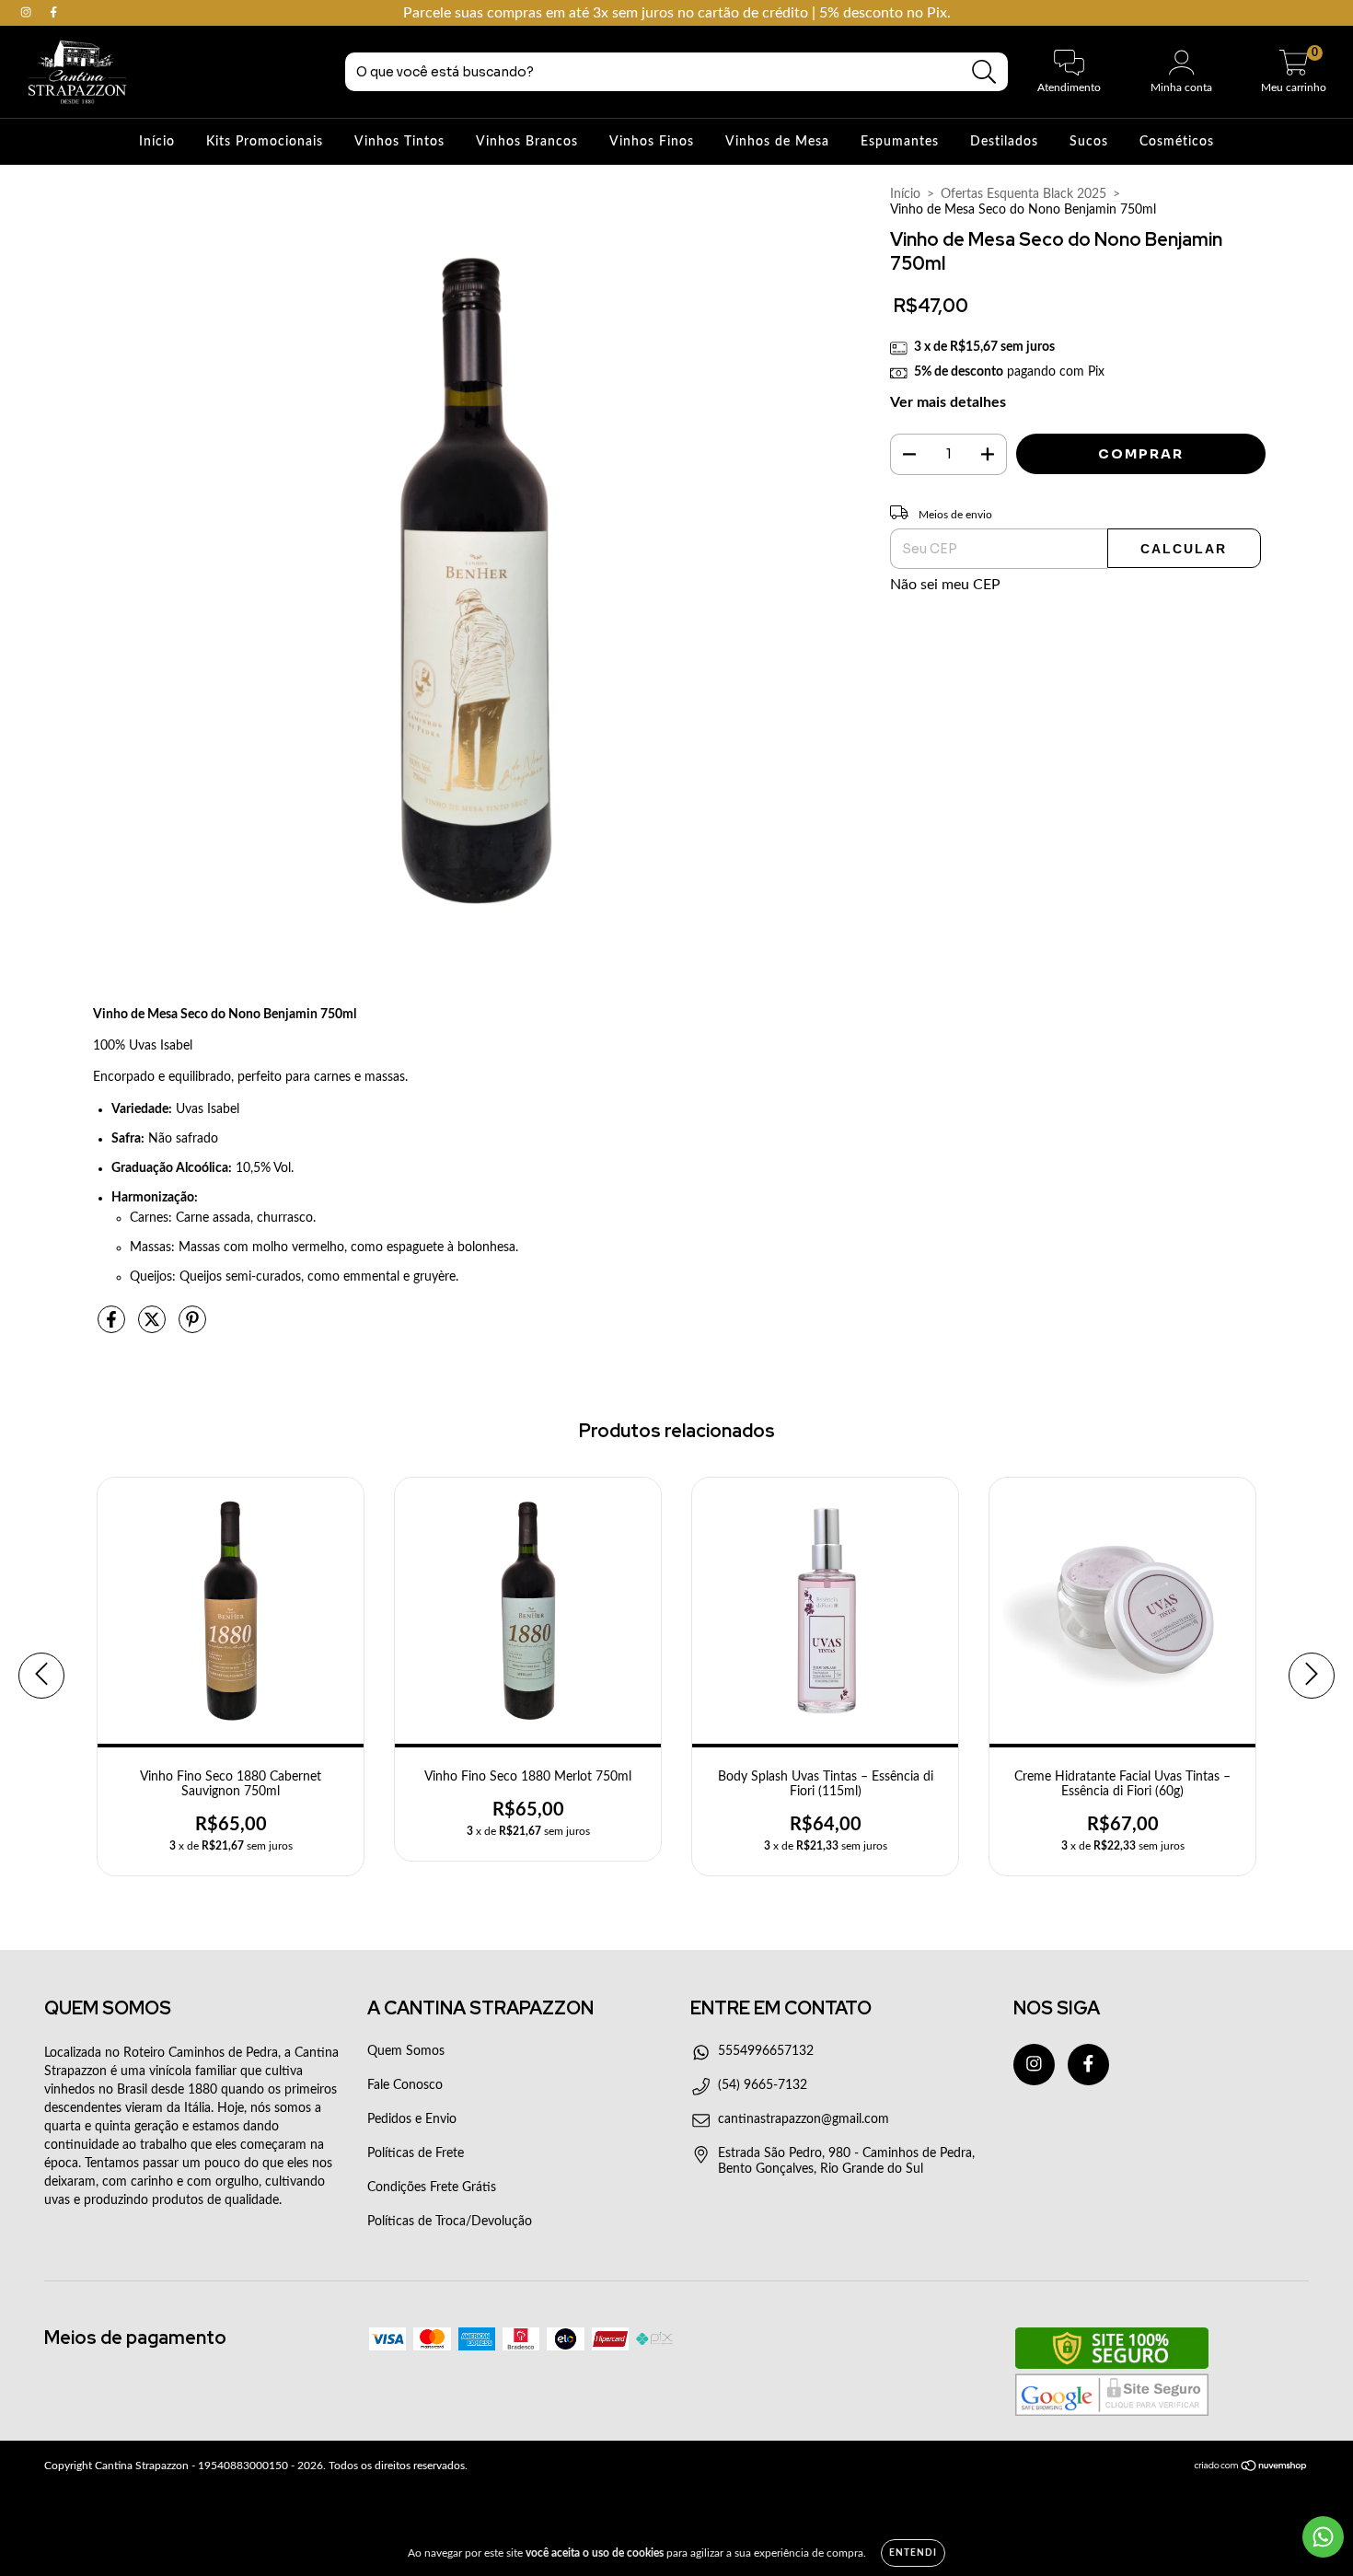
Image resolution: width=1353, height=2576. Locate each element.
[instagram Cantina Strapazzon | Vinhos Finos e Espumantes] (28, 13)
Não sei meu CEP (945, 585)
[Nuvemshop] (1251, 2468)
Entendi (913, 2553)
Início (157, 142)
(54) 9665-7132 (763, 2085)
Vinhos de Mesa (777, 142)
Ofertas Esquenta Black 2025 (1023, 194)
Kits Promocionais (265, 142)
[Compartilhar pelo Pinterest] (192, 1328)
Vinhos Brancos (527, 142)
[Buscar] (984, 72)
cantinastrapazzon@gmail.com (804, 2119)
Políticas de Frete (416, 2153)
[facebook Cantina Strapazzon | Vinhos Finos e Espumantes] (53, 13)
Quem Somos (406, 2051)
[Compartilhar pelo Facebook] (113, 1328)
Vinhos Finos (652, 142)
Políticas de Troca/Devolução (450, 2222)
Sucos (1089, 142)
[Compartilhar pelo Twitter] (154, 1328)
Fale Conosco (405, 2085)
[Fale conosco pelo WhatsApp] (1323, 2537)
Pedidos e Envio (412, 2119)
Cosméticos (1177, 142)
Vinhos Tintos (399, 142)
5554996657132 (766, 2051)
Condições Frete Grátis (432, 2187)
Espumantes (900, 142)
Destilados (1004, 142)
